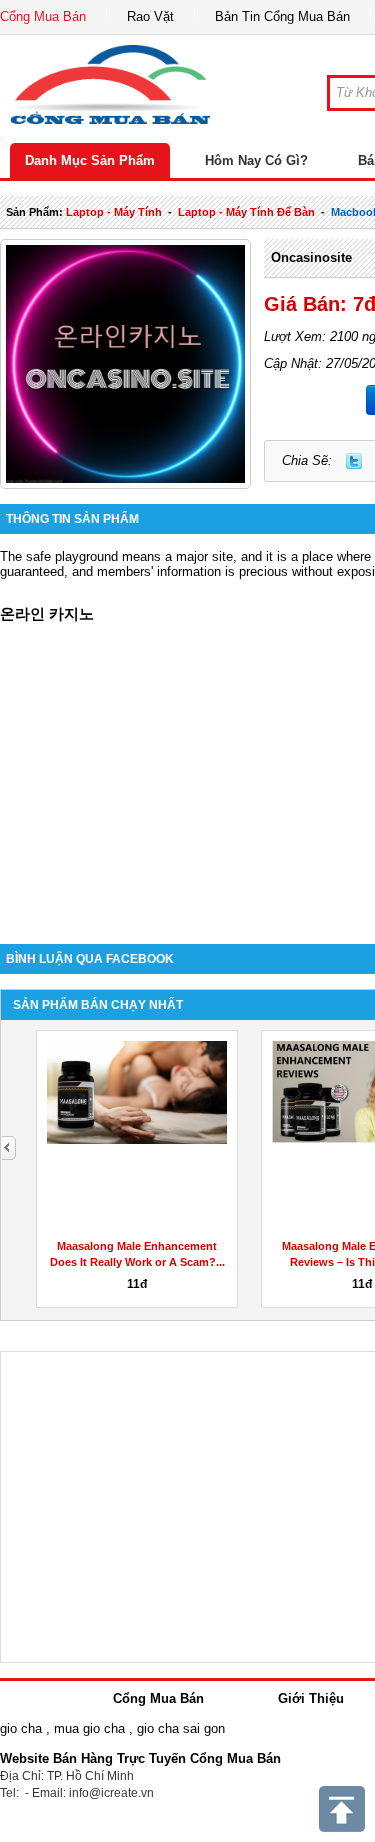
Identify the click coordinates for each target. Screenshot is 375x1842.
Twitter (354, 461)
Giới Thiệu (311, 1698)
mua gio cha (89, 1728)
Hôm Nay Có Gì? (256, 160)
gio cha (21, 1728)
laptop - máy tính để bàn (246, 212)
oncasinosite (311, 257)
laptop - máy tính (114, 212)
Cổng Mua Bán (43, 16)
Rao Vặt (150, 16)
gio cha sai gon (181, 1728)
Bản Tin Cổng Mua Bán (282, 16)
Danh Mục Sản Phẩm (90, 160)
